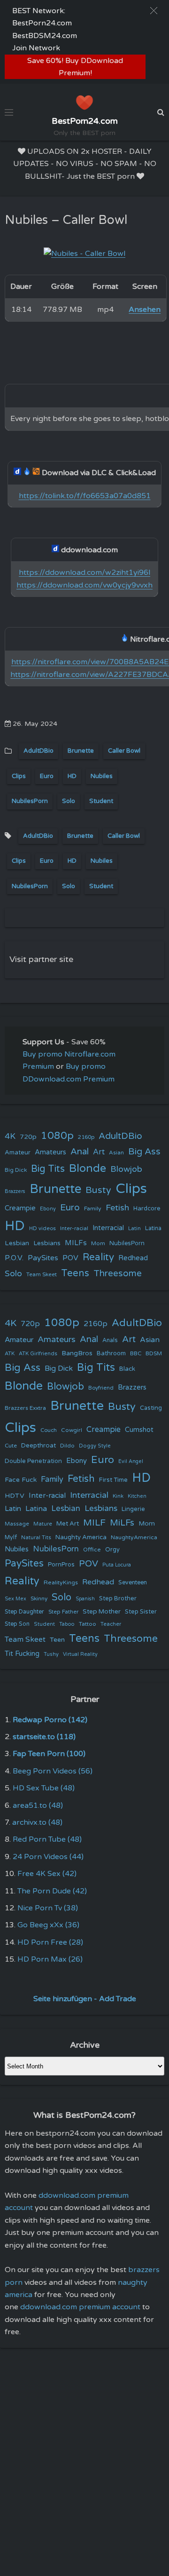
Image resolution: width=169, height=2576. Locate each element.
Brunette (81, 751)
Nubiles (102, 776)
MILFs (76, 1243)
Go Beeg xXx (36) (48, 1925)
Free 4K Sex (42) (47, 1874)
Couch (49, 1430)
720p (28, 1137)
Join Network (36, 48)
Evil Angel (131, 1461)
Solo (69, 801)
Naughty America (81, 1537)
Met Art (68, 1524)
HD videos (42, 1228)
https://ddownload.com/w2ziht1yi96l (84, 572)
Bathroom (111, 1353)
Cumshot (139, 1430)
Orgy (112, 1550)
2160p (86, 1137)
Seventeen (133, 1583)
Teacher (111, 1624)
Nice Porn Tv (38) (48, 1908)
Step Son (17, 1624)
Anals (110, 1340)
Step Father (63, 1612)
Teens (75, 1273)
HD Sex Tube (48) (44, 1788)
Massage (17, 1524)
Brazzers (15, 1191)
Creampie (20, 1208)
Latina (153, 1228)
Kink (118, 1496)
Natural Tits (36, 1538)
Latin (134, 1228)
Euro (47, 776)
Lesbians (47, 1243)
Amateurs (50, 1152)
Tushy (51, 1654)
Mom (98, 1243)
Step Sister (141, 1612)
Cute (11, 1446)
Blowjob (126, 1169)
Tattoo (88, 1624)
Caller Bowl (124, 751)
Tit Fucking (22, 1654)
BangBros (77, 1353)
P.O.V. (14, 1258)
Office (92, 1550)
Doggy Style (95, 1446)
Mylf (11, 1538)
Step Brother (118, 1598)
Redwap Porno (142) (50, 1720)
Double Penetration (33, 1461)
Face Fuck (21, 1480)
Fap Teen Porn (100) (49, 1754)
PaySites (43, 1258)
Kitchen (137, 1496)
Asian (116, 1153)
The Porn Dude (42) (52, 1891)
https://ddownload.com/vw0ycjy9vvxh (84, 585)
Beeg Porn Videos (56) (53, 1771)
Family (93, 1208)
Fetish (117, 1208)
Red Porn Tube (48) (47, 1839)
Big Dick (16, 1170)
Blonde (88, 1169)
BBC (136, 1353)
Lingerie (133, 1509)
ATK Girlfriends (38, 1354)
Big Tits (48, 1169)
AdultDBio (38, 751)
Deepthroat (38, 1446)
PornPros (61, 1565)
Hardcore (147, 1208)
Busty (98, 1190)
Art (99, 1152)
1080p (57, 1136)
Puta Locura (117, 1565)
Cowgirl (72, 1430)
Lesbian (17, 1243)
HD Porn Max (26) (50, 1959)
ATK (10, 1354)
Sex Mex (15, 1599)
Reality (98, 1257)
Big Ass (144, 1152)
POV (70, 1258)
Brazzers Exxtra (25, 1408)
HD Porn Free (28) (50, 1942)
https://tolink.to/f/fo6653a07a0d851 (85, 496)
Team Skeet (42, 1274)
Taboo (67, 1624)
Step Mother (102, 1612)
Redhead (133, 1258)
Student (101, 801)
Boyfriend (101, 1388)
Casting (151, 1408)
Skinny (39, 1598)
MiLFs (122, 1523)
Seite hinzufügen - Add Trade (85, 1999)
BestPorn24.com (42, 23)
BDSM (154, 1353)
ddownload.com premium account (80, 2307)
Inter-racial (74, 1228)
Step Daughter (24, 1612)
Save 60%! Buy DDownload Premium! (75, 67)
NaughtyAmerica (134, 1537)
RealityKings (61, 1582)
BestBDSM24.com (45, 36)
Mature (43, 1524)
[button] (154, 11)
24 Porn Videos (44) (48, 1857)
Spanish (85, 1599)
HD (72, 776)
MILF (94, 1523)
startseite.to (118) (44, 1737)
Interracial (108, 1228)
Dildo (67, 1446)
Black (127, 1369)
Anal (80, 1152)
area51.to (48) (38, 1805)
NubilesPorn (30, 801)
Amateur (18, 1153)
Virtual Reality (80, 1654)
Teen (57, 1640)
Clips (19, 776)
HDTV (15, 1496)
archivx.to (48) (37, 1822)
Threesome (118, 1273)
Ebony (48, 1209)
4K (10, 1136)
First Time (113, 1480)
